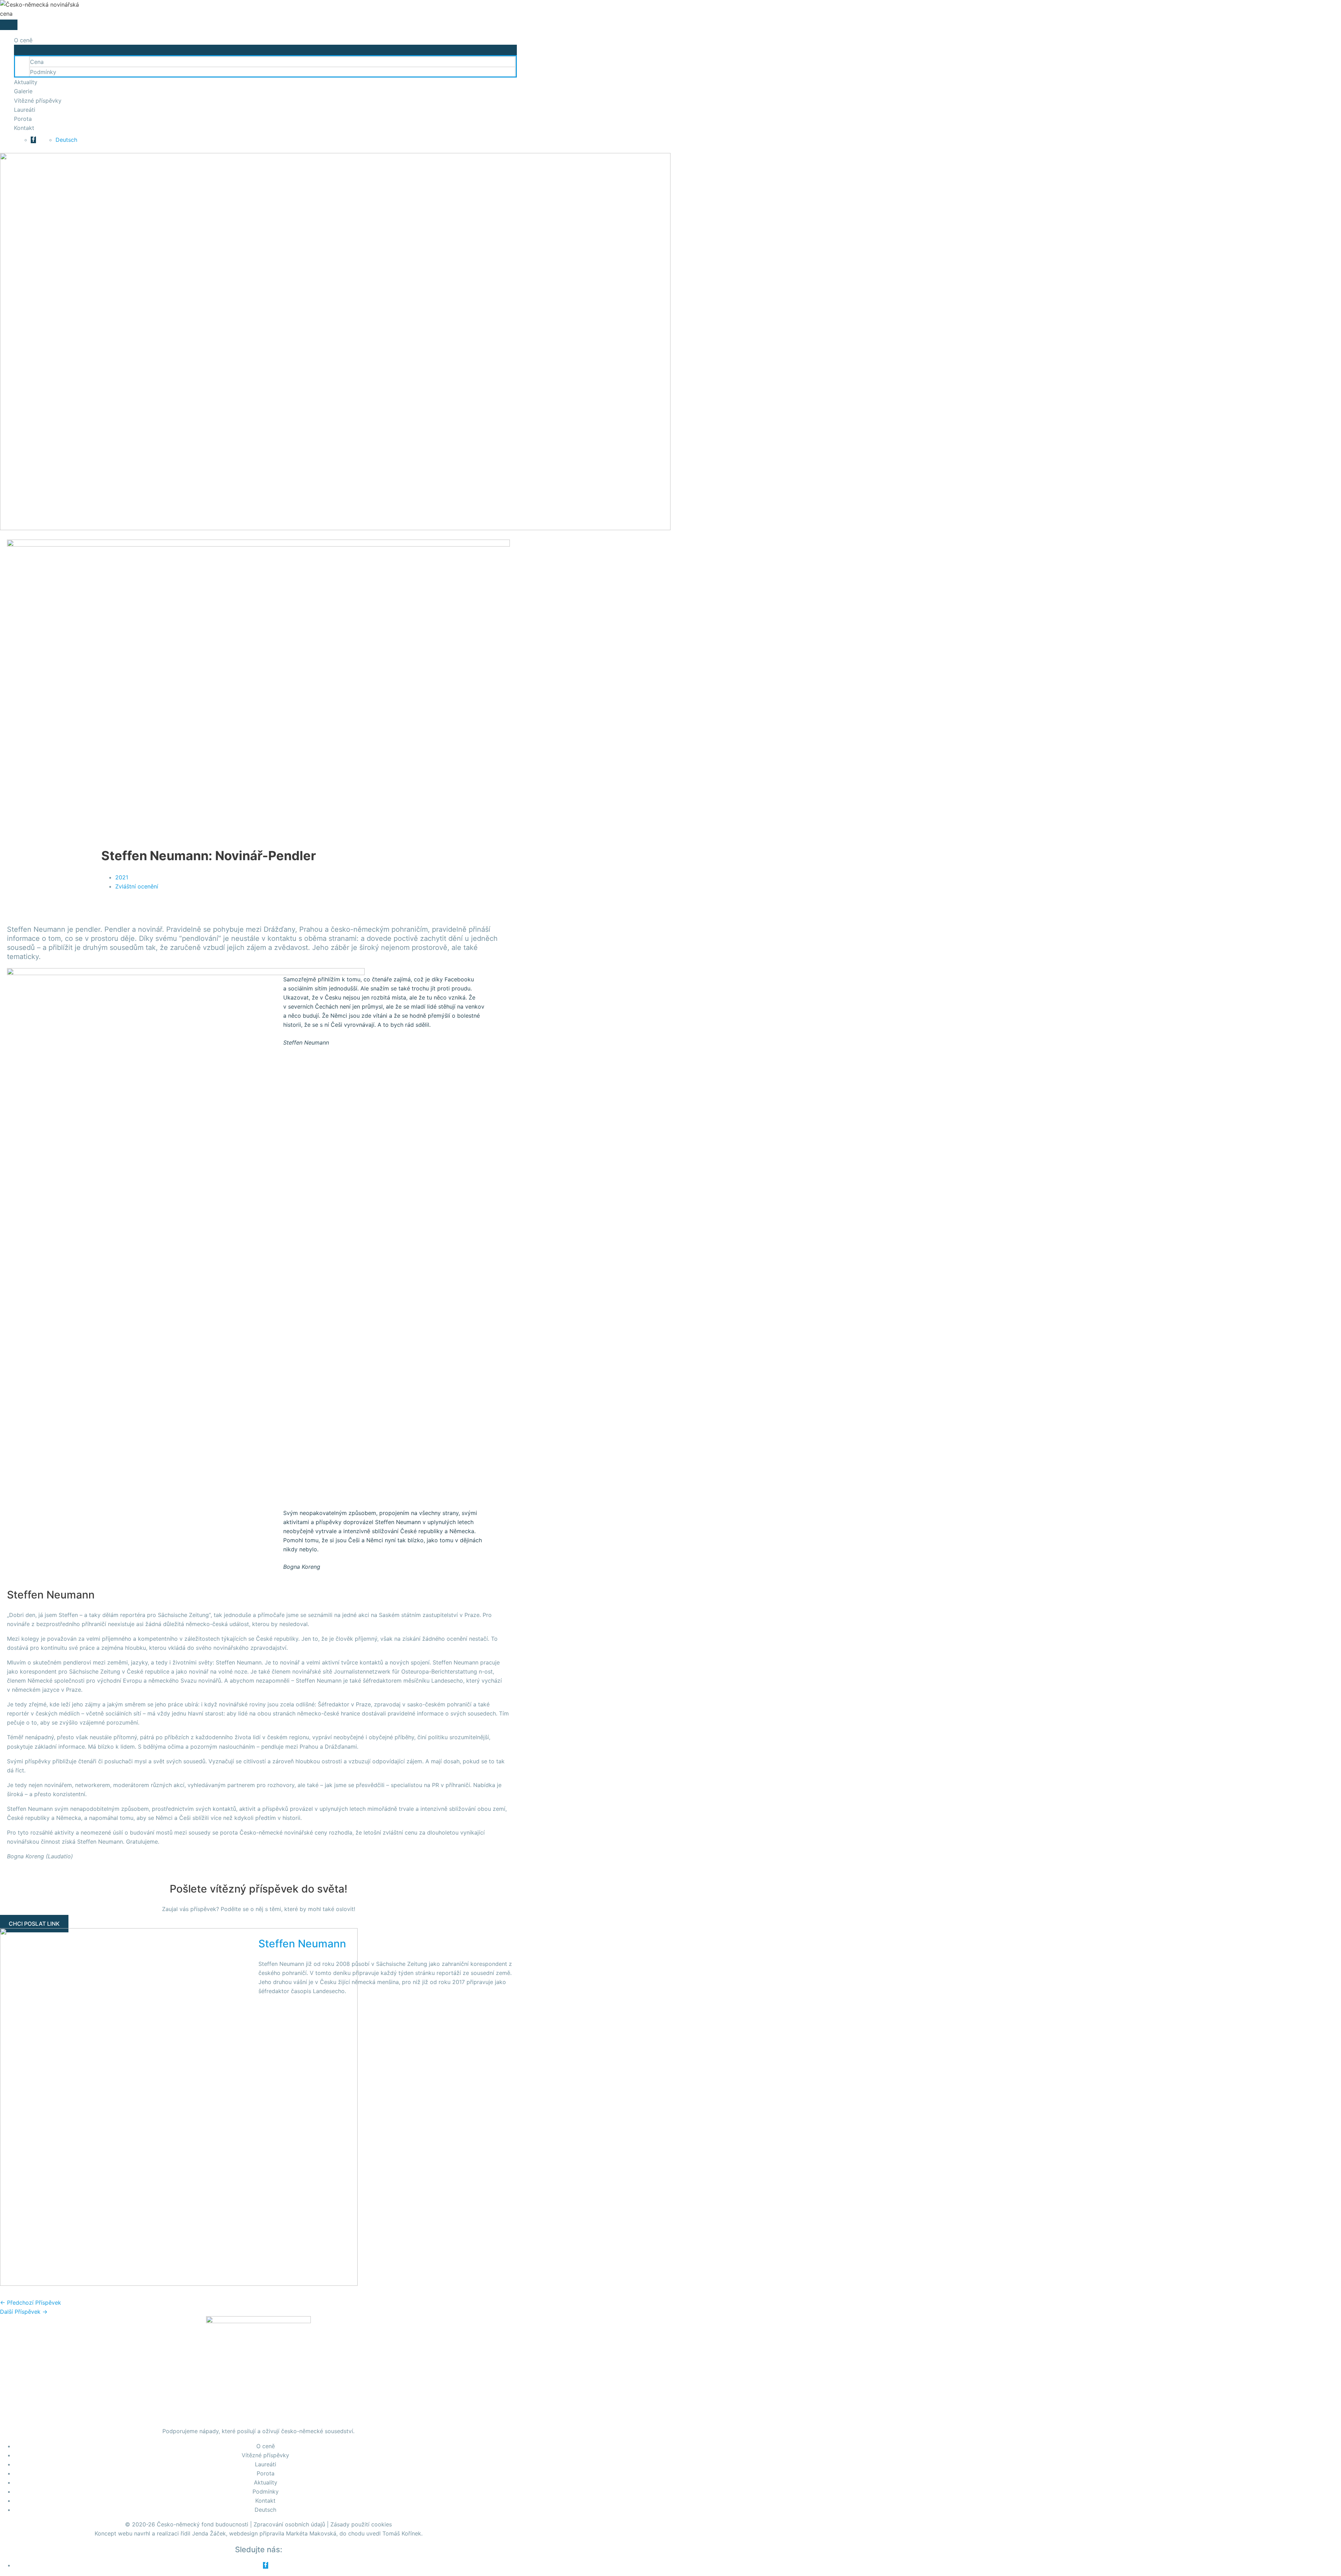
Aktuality (26, 82)
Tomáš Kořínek (402, 2533)
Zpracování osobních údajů (289, 2524)
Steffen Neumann (302, 1944)
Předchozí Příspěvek (31, 2303)
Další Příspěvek (24, 2312)
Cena (37, 62)
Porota (23, 119)
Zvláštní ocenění (137, 886)
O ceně (23, 40)
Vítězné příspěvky (38, 101)
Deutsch (66, 140)
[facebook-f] (33, 140)
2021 (122, 877)
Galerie (23, 91)
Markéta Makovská (311, 2533)
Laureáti (25, 110)
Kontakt (24, 128)
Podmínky (43, 72)
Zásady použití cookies (361, 2524)
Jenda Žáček (209, 2533)
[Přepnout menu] (265, 50)
